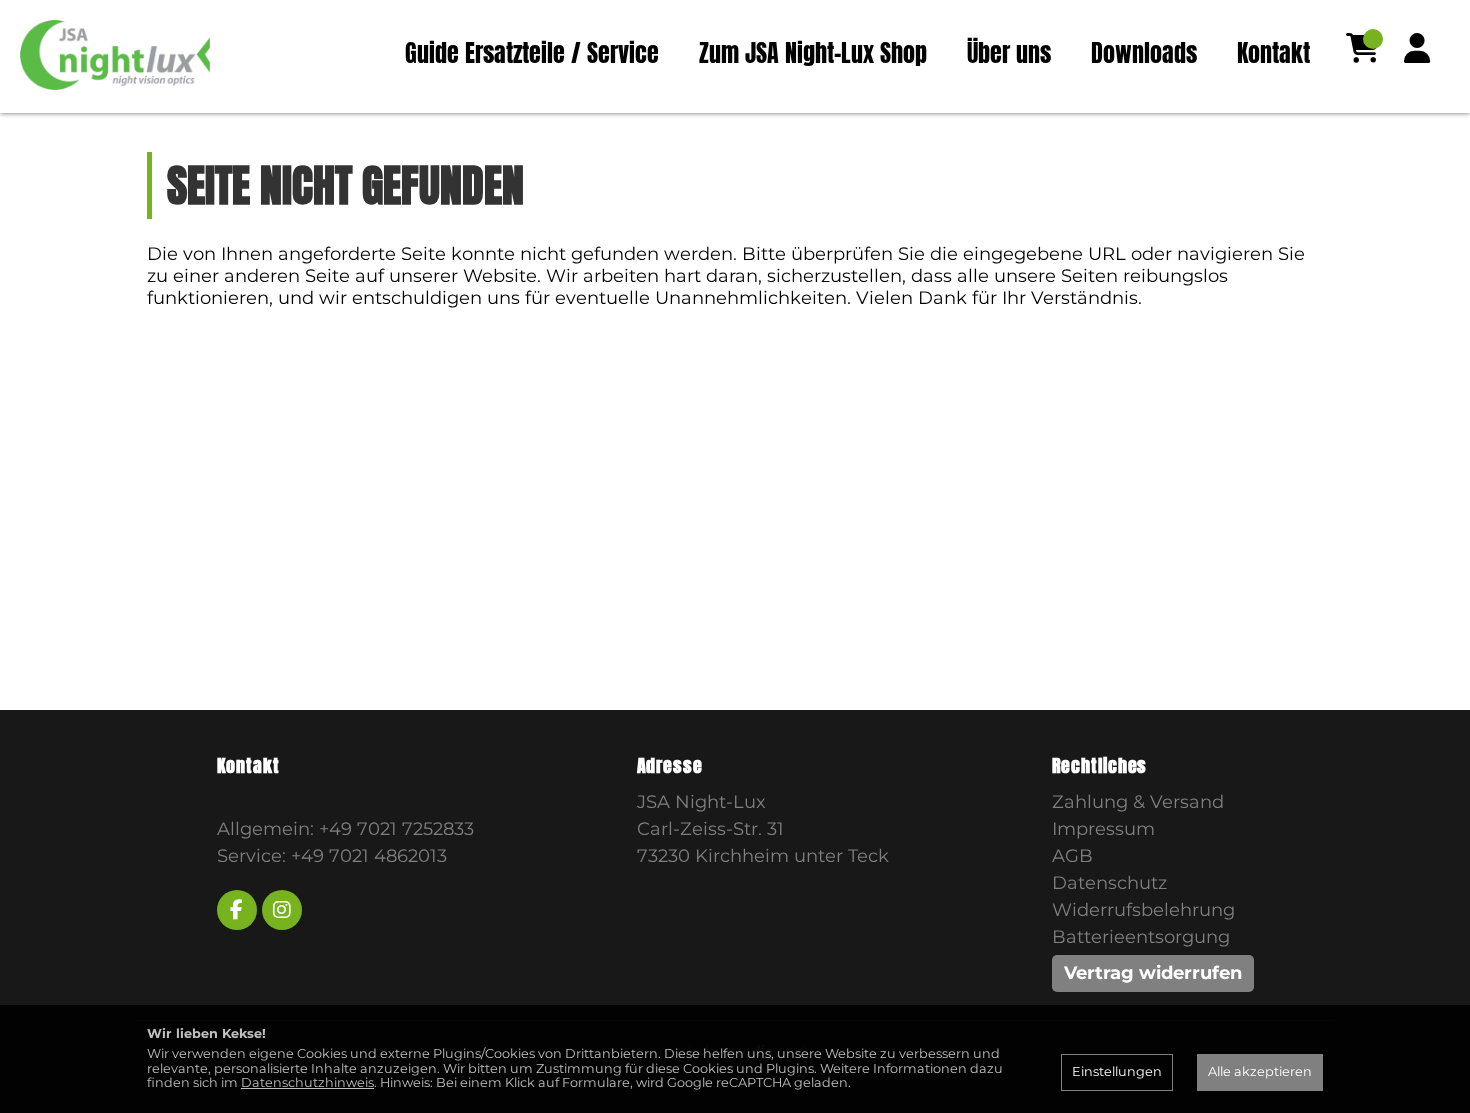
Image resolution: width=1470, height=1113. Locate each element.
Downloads (1144, 53)
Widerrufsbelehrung (1143, 910)
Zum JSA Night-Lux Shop (813, 53)
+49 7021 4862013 (369, 856)
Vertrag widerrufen (1153, 973)
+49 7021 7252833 (396, 829)
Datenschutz (1109, 883)
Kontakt (1273, 53)
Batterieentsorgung (1141, 937)
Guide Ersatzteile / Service (532, 53)
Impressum (1103, 829)
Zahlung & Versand (1138, 802)
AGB (1072, 856)
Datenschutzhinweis (307, 1082)
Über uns (1009, 53)
